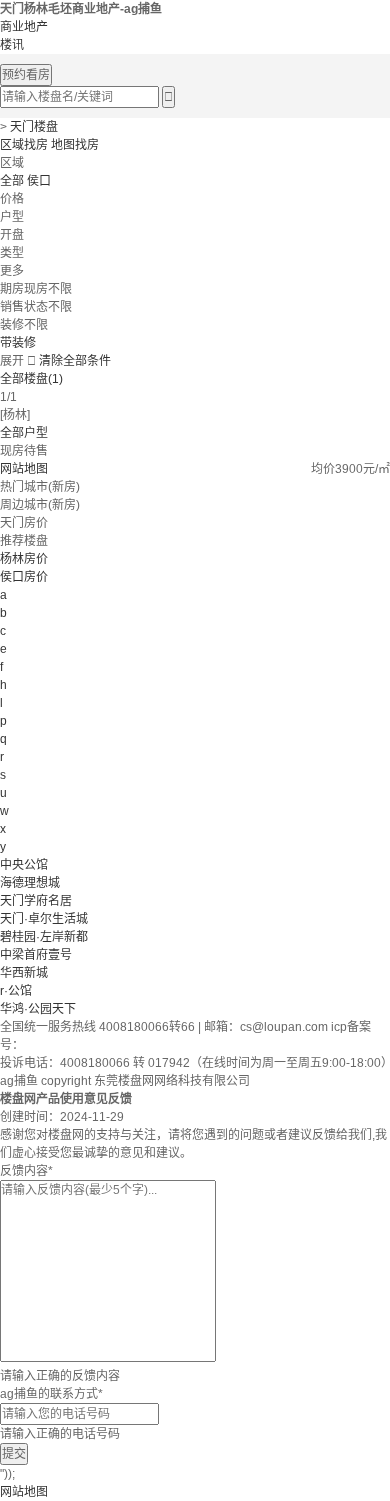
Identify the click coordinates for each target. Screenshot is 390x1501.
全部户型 (24, 433)
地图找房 (75, 145)
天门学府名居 (36, 901)
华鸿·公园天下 (38, 1009)
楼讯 (12, 45)
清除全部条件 (75, 361)
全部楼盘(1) (31, 379)
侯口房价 (24, 577)
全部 (12, 181)
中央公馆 (24, 865)
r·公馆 (16, 991)
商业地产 (24, 27)
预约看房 (26, 75)
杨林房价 (24, 559)
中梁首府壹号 (36, 955)
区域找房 (24, 145)
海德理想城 (30, 883)
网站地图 (24, 469)
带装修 (18, 343)
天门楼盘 (34, 127)
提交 (14, 1454)
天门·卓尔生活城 (44, 919)
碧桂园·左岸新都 (44, 937)
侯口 (39, 181)
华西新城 (24, 973)
